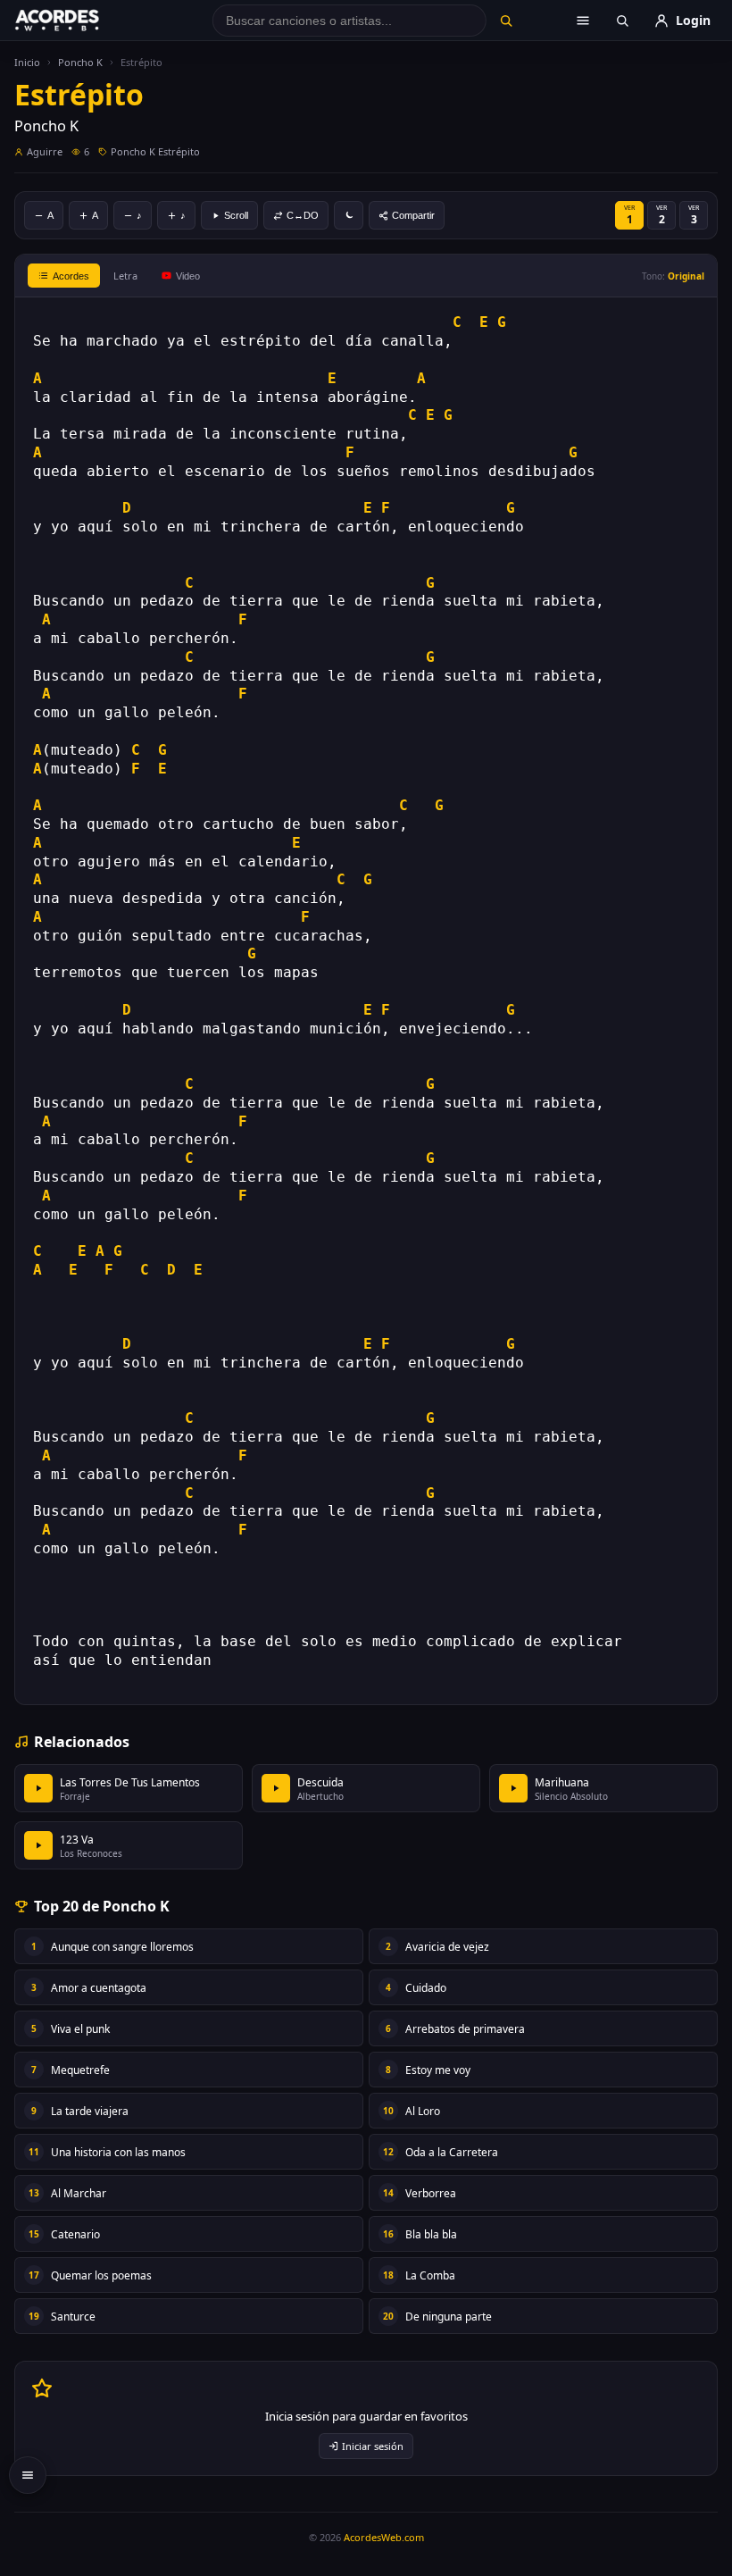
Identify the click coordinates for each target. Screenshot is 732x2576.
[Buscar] (506, 21)
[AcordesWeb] (79, 21)
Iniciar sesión (373, 2446)
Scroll (236, 215)
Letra (125, 276)
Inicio (27, 62)
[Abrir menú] (583, 21)
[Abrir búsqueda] (622, 21)
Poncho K (80, 62)
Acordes (71, 276)
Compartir (413, 215)
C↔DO (303, 215)
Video (188, 276)
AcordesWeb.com (384, 2537)
